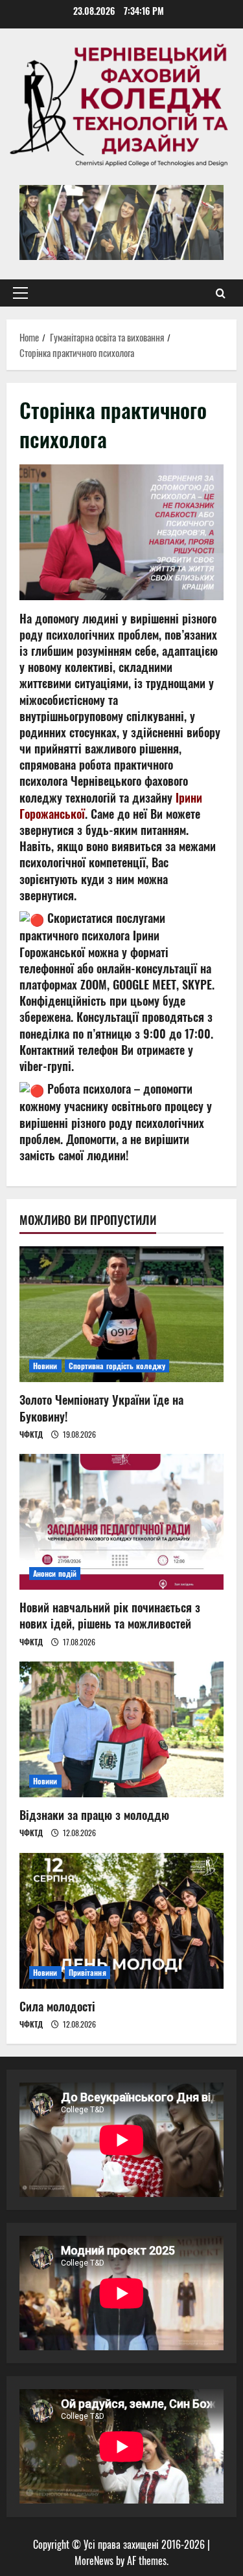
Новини (45, 1366)
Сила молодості (57, 2006)
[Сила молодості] (121, 1921)
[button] (20, 293)
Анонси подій (55, 1573)
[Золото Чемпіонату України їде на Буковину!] (121, 1314)
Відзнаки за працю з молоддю (94, 1815)
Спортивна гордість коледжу (117, 1366)
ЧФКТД (31, 1434)
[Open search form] (221, 293)
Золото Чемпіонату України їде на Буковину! (101, 1408)
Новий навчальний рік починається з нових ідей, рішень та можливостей (110, 1615)
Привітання (87, 1972)
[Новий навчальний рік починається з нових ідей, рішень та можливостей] (121, 1522)
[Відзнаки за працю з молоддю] (121, 1729)
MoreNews (94, 2560)
